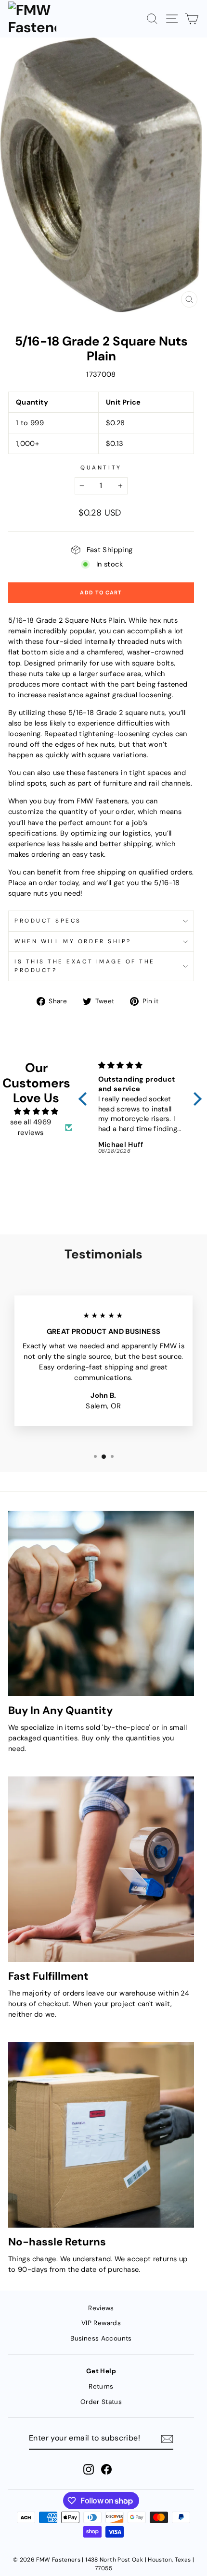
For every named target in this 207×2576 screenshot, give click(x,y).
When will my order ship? (73, 941)
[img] (36, 1111)
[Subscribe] (167, 2439)
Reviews (101, 2308)
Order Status (101, 2402)
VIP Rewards (101, 2323)
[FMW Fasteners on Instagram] (89, 2469)
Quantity (101, 468)
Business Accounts (101, 2338)
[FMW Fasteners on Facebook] (106, 2469)
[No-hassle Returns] (101, 2135)
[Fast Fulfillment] (101, 1869)
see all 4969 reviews (31, 1127)
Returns (101, 2386)
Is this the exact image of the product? (85, 966)
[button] (85, 1099)
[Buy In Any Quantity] (101, 1603)
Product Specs (48, 921)
